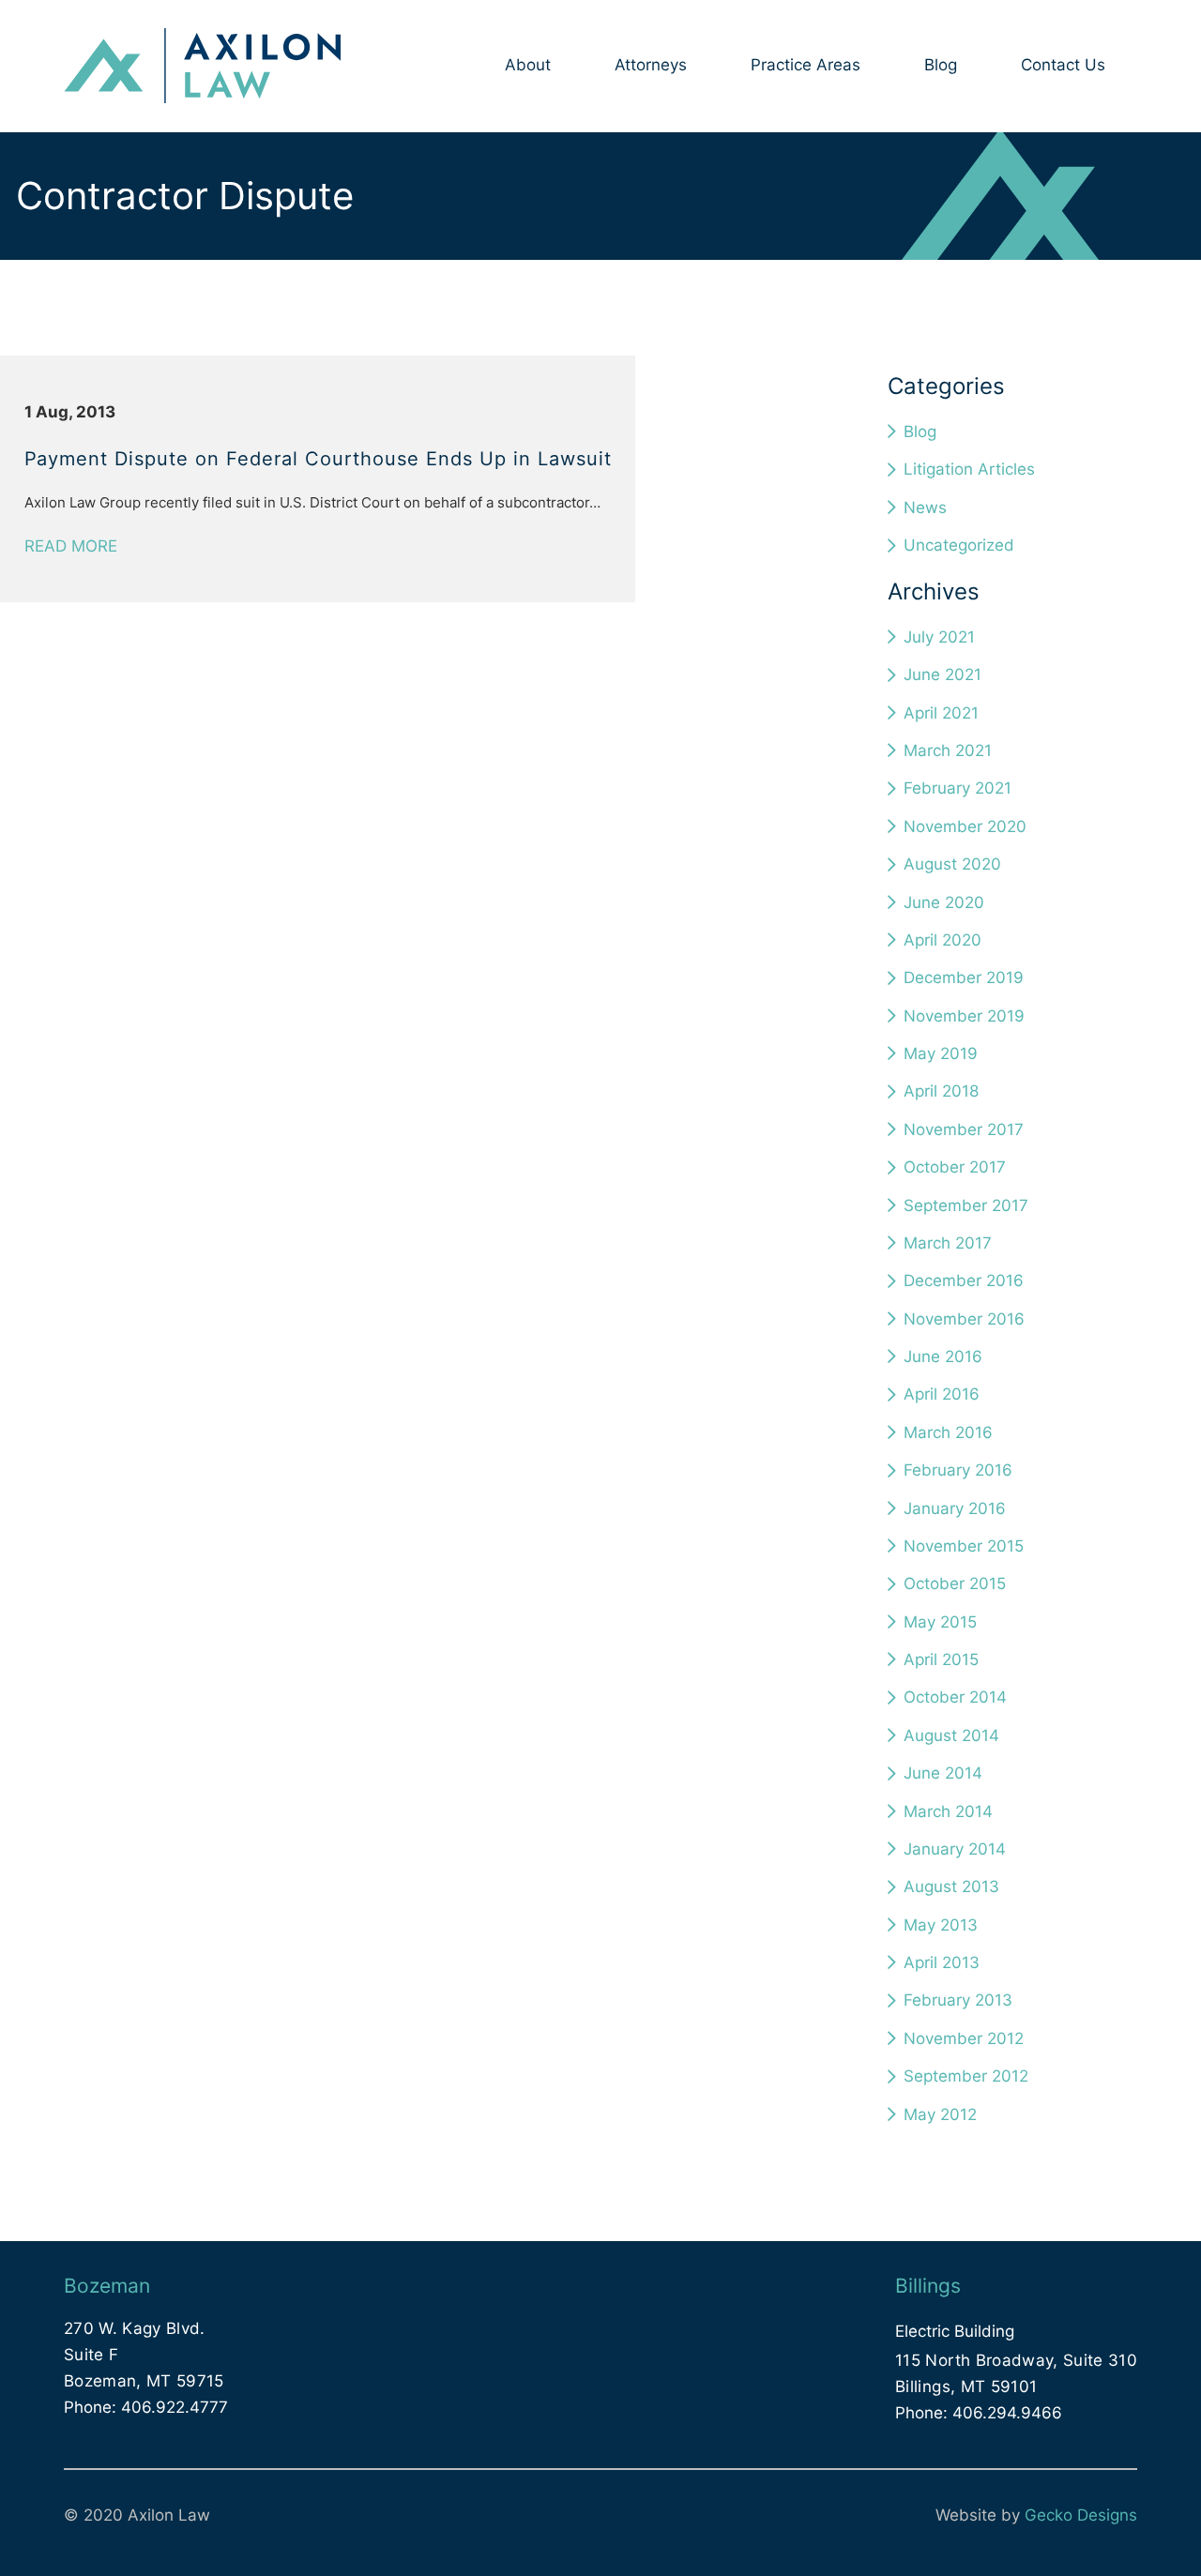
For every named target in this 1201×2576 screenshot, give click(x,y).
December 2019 (964, 977)
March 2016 (948, 1432)
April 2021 (941, 713)
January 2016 (955, 1508)
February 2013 (958, 2000)
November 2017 (964, 1129)
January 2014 (955, 1849)
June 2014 (943, 1773)
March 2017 (948, 1243)
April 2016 (942, 1394)
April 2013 (942, 1962)
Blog (941, 65)
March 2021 (948, 750)
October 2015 (955, 1583)
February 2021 (958, 788)
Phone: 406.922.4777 (146, 2407)
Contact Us (1063, 65)
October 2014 (955, 1697)
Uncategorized (959, 545)
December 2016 (964, 1280)
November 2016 (964, 1319)
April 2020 (943, 940)
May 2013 (941, 1925)
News (925, 508)
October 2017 (955, 1167)
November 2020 (965, 826)
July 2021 (939, 637)
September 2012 (966, 2076)
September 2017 (966, 1205)
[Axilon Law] (202, 67)
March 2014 (948, 1811)
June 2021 (943, 674)
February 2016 (958, 1470)
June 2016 (943, 1356)
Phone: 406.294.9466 (979, 2413)
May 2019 (941, 1053)
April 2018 (941, 1091)
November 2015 (964, 1546)
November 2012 (964, 2038)
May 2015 (940, 1622)
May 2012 (940, 2114)
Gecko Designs (1081, 2515)
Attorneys (651, 65)
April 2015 (941, 1659)
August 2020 (952, 864)
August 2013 (951, 1887)
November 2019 (964, 1016)
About (528, 65)
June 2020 (944, 902)
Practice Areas (806, 65)
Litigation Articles (969, 469)
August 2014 (951, 1735)
